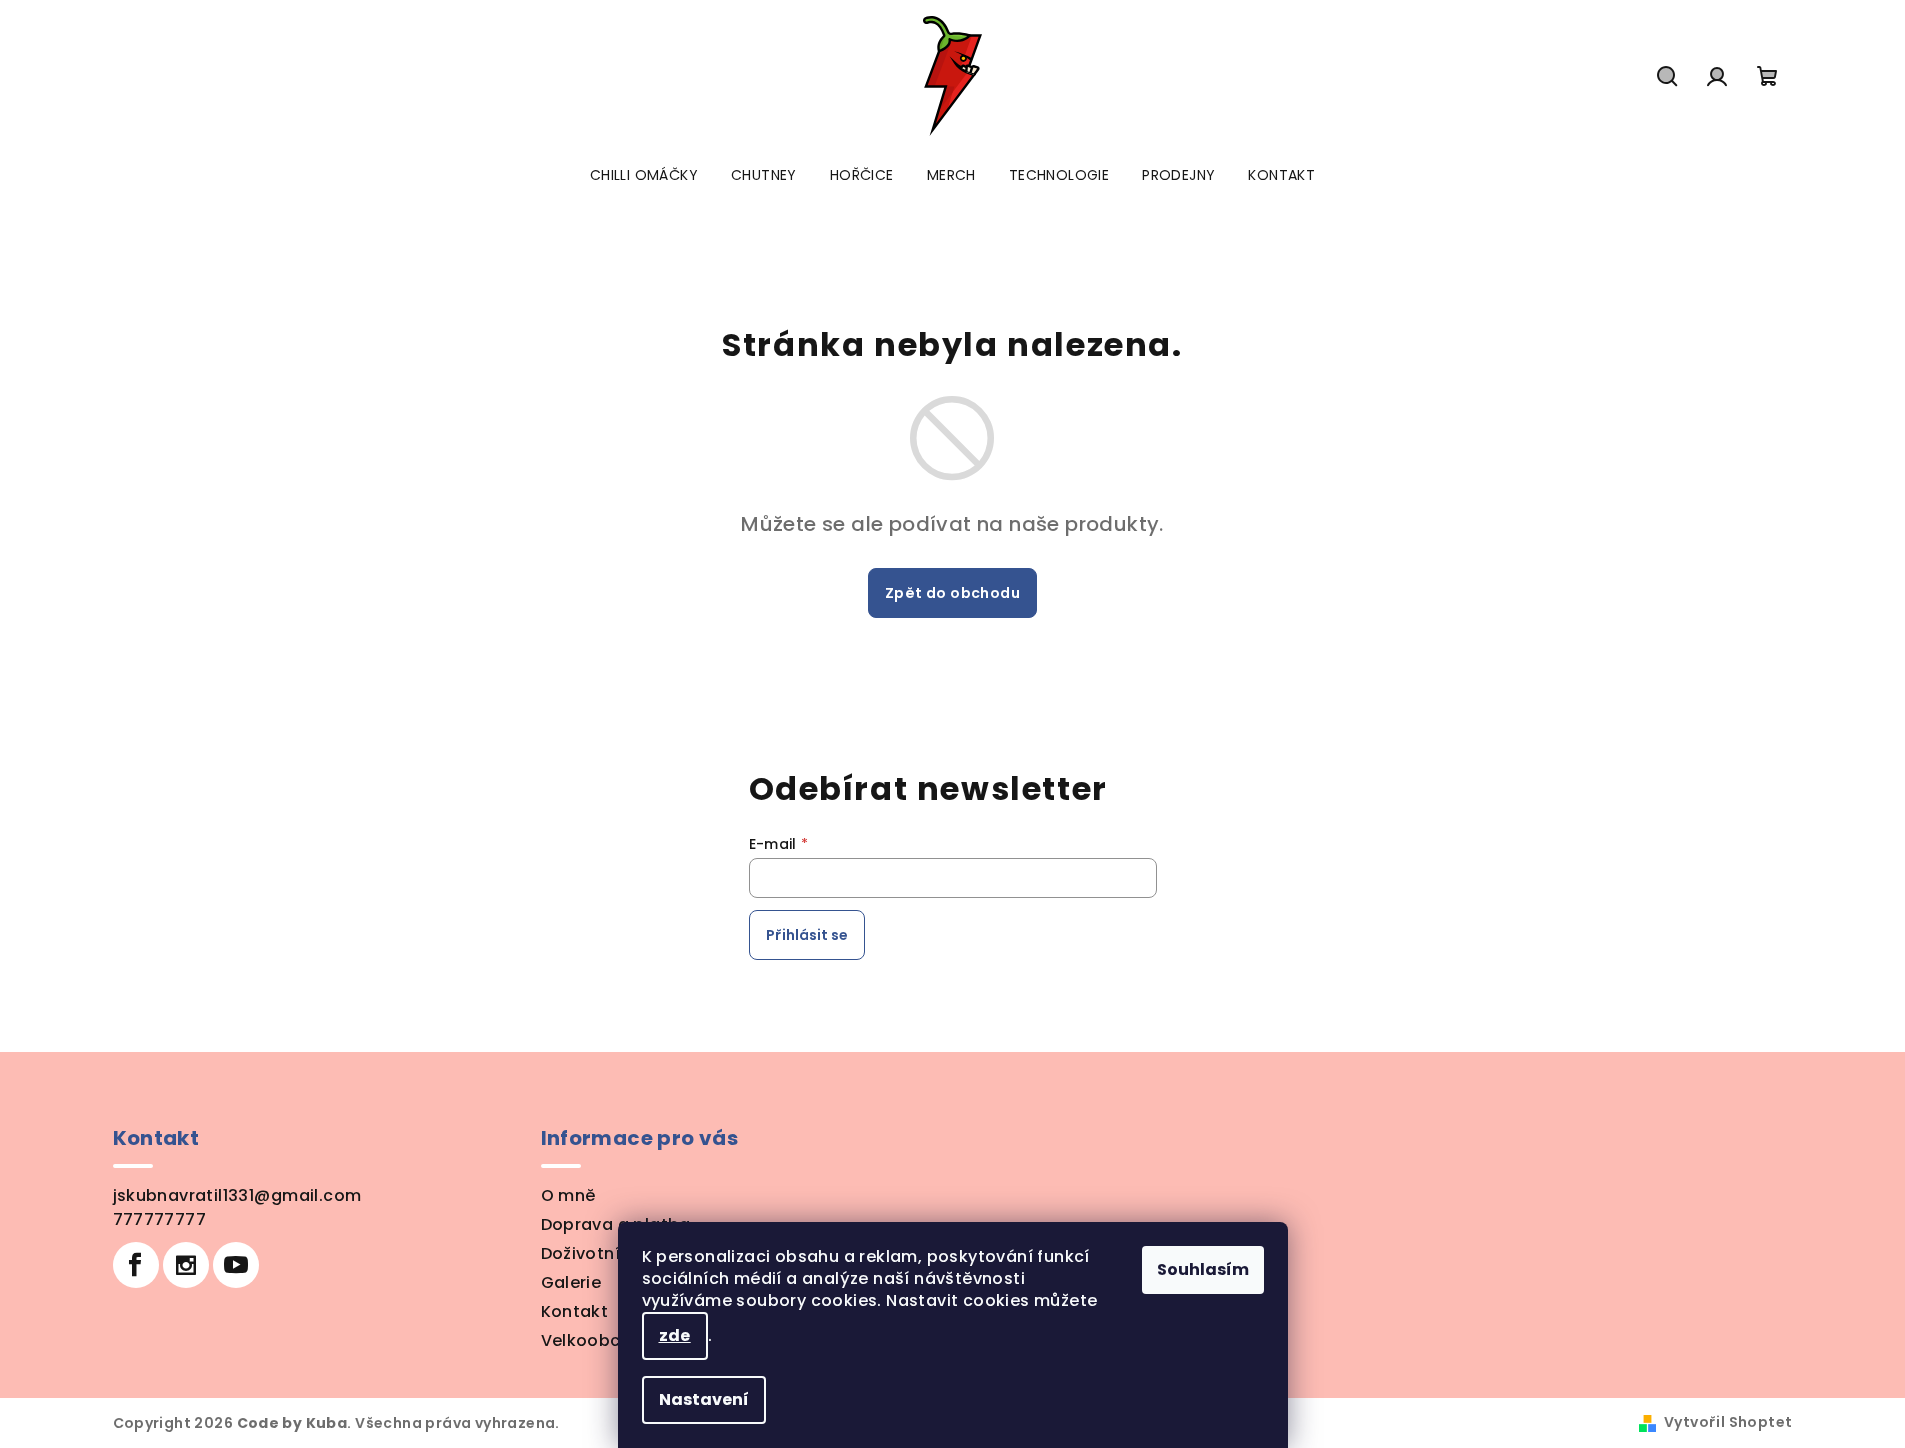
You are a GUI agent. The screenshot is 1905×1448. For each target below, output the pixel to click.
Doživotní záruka (611, 1253)
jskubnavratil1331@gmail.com (237, 1195)
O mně (568, 1195)
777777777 (160, 1219)
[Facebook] (136, 1265)
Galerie (571, 1282)
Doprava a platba (616, 1224)
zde (675, 1335)
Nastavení (704, 1399)
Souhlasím (1203, 1269)
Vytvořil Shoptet (1728, 1422)
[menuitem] (644, 175)
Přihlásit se (807, 935)
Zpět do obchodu (952, 593)
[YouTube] (236, 1265)
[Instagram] (186, 1265)
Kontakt (575, 1311)
